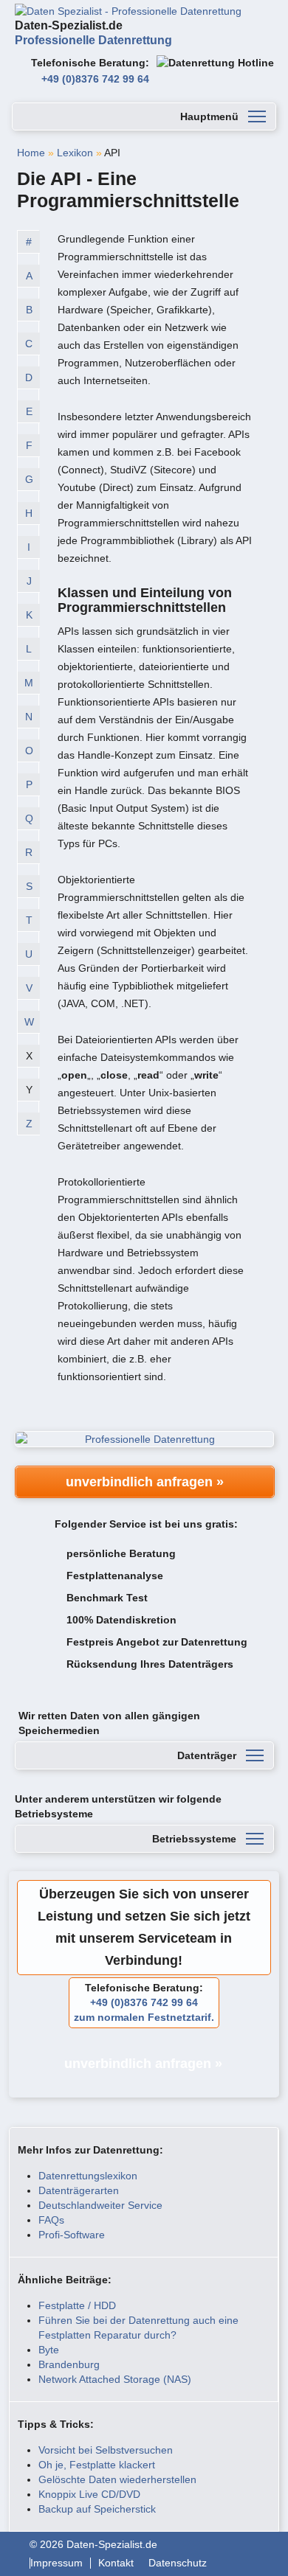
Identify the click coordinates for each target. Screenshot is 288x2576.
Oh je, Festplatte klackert (97, 2465)
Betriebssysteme (194, 1839)
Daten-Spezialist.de (93, 33)
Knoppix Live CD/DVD (89, 2494)
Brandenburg (69, 2364)
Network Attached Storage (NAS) (115, 2379)
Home (31, 153)
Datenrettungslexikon (88, 2176)
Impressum (56, 2563)
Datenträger (207, 1755)
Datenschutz (178, 2563)
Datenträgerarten (79, 2190)
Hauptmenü (209, 116)
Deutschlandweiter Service (100, 2205)
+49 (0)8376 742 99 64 (95, 79)
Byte (49, 2350)
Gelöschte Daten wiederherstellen (117, 2479)
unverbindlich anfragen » (145, 1482)
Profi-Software (72, 2235)
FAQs (51, 2220)
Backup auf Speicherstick (97, 2509)
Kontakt (116, 2563)
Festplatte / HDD (77, 2305)
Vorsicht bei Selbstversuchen (106, 2450)
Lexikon (75, 153)
